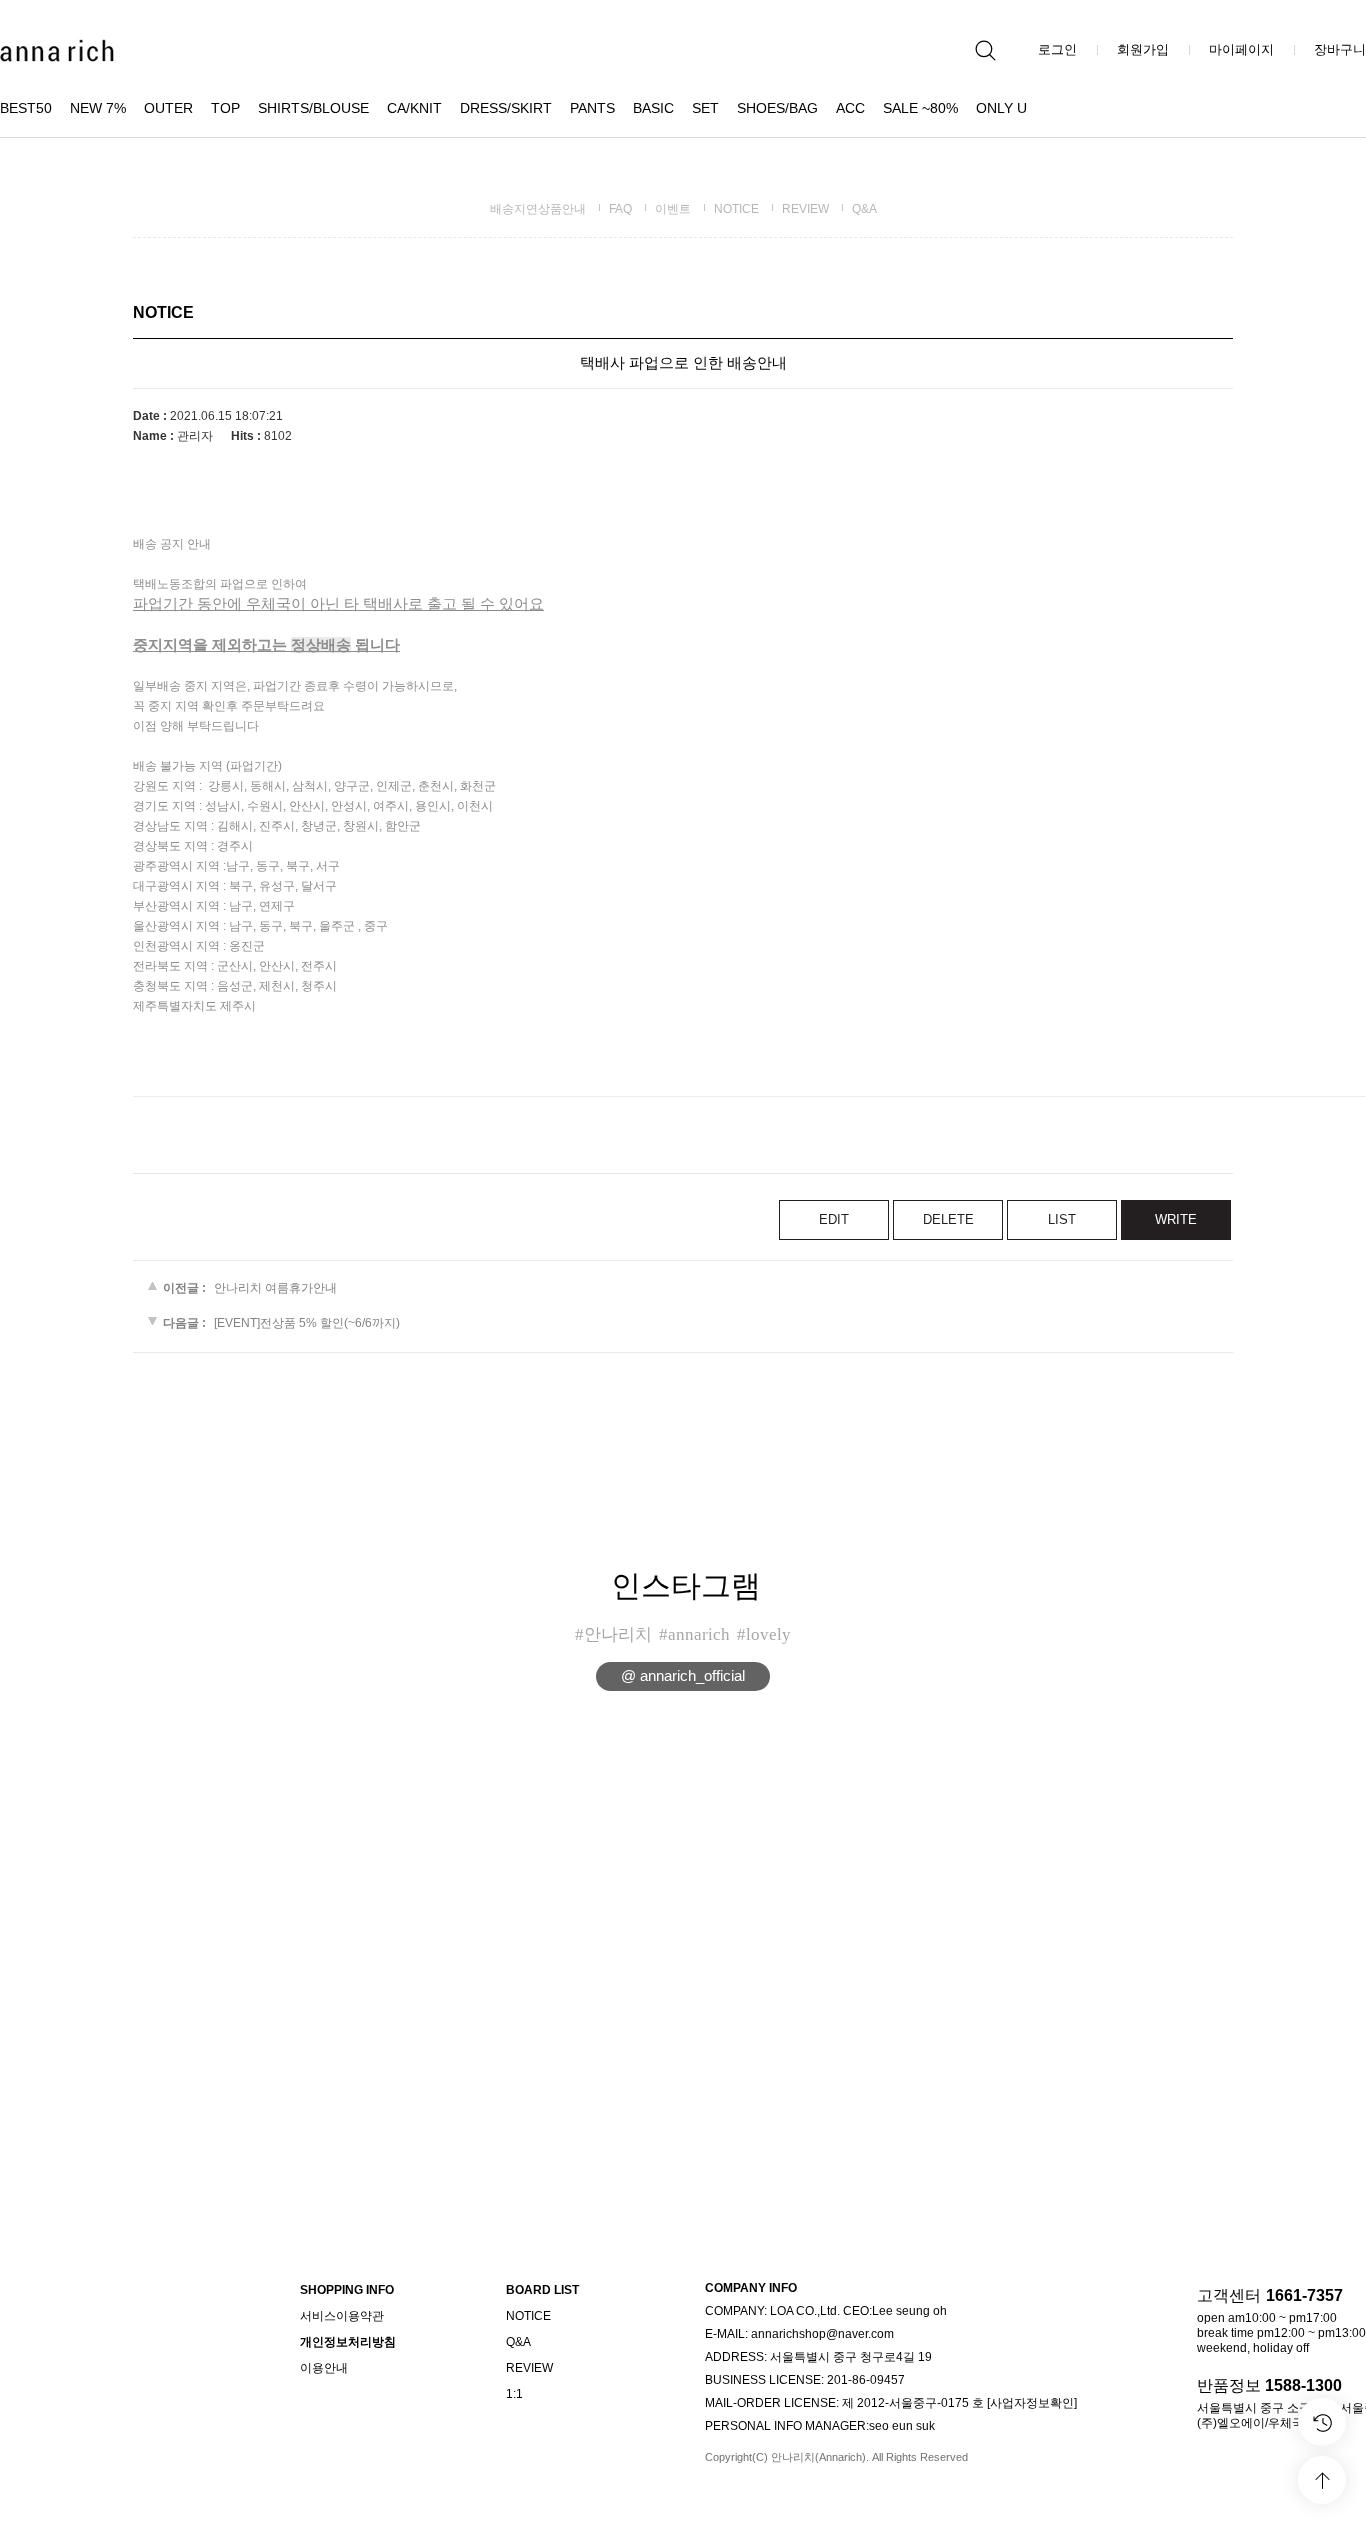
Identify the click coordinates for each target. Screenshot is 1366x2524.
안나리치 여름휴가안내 (275, 1288)
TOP (225, 108)
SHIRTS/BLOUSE (313, 108)
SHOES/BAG (777, 108)
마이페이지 (1241, 49)
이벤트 (673, 209)
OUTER (168, 108)
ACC (850, 108)
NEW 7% (98, 108)
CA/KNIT (414, 108)
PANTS (592, 108)
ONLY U (1001, 108)
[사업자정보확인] (1032, 2403)
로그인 (1057, 49)
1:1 (514, 2394)
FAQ (620, 209)
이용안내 (324, 2368)
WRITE (1176, 1219)
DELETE (948, 1219)
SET (705, 108)
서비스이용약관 (342, 2316)
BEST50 (26, 108)
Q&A (864, 209)
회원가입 (1143, 49)
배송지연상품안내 (538, 209)
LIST (1062, 1219)
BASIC (653, 108)
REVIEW (805, 209)
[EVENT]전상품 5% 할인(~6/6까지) (307, 1324)
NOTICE (736, 209)
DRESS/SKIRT (506, 108)
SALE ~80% (920, 108)
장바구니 (1340, 49)
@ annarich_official (683, 1675)
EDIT (834, 1219)
